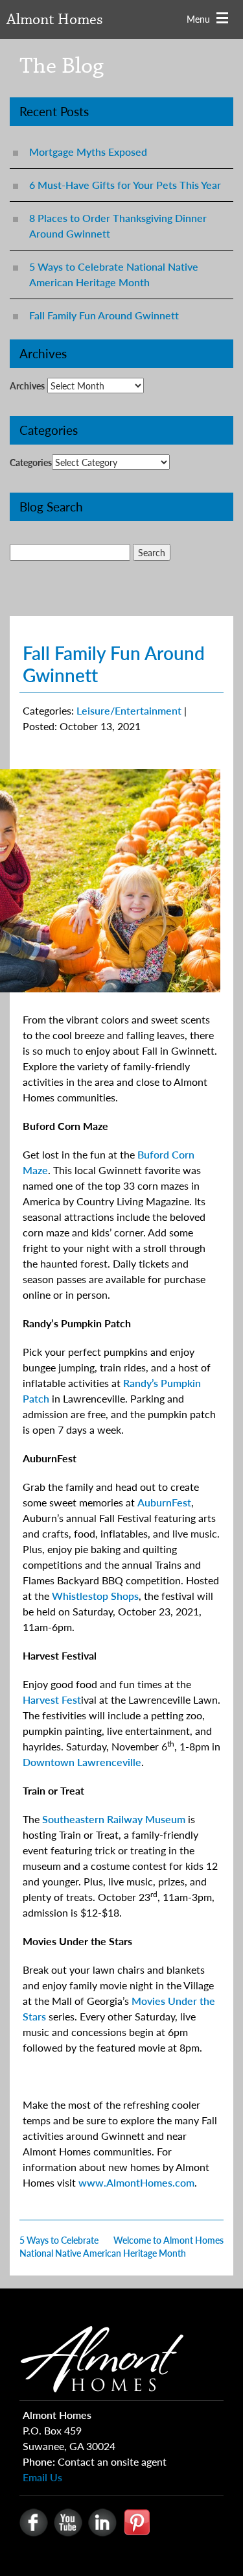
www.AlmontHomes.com (136, 2182)
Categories (31, 462)
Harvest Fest (52, 1699)
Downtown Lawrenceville (82, 1762)
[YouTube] (68, 2521)
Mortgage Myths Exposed (88, 152)
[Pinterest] (137, 2521)
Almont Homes (55, 20)
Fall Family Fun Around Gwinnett (104, 315)
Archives (27, 386)
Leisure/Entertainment (129, 710)
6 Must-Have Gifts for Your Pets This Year (125, 185)
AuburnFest (164, 1502)
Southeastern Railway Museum (114, 1819)
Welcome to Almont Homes (168, 2240)
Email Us (42, 2477)
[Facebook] (34, 2521)
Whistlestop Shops (95, 1596)
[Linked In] (102, 2521)
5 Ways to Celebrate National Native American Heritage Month (114, 274)
